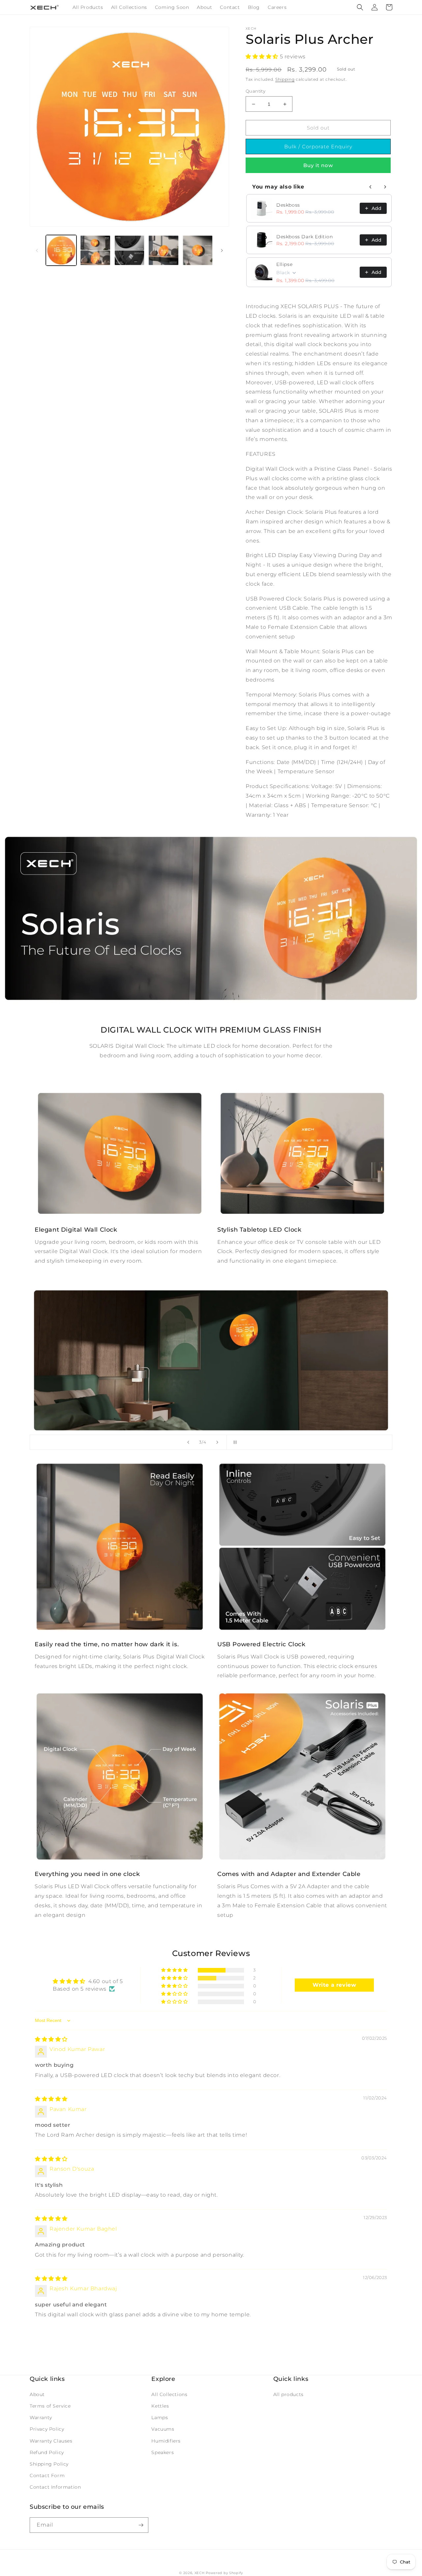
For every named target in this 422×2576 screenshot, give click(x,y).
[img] (51, 2039)
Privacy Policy (47, 2429)
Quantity (256, 91)
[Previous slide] (188, 1442)
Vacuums (163, 2429)
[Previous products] (371, 187)
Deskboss (288, 205)
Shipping (285, 79)
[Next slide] (217, 1442)
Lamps (160, 2417)
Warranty (41, 2417)
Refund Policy (47, 2452)
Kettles (160, 2406)
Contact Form (47, 2475)
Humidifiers (166, 2441)
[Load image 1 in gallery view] (61, 250)
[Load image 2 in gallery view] (95, 250)
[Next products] (385, 187)
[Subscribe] (141, 2525)
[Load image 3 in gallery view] (129, 250)
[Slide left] (37, 250)
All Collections (169, 2394)
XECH (200, 2573)
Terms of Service (50, 2406)
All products (288, 2394)
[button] (360, 7)
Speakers (163, 2452)
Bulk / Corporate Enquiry (318, 146)
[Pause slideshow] (234, 1442)
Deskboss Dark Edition (305, 237)
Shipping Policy (49, 2464)
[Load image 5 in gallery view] (198, 250)
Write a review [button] (334, 1985)
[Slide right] (222, 250)
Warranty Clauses (51, 2441)
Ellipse (284, 264)
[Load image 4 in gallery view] (163, 250)
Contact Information (55, 2487)
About (37, 2394)
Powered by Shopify (224, 2573)
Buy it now (318, 165)
